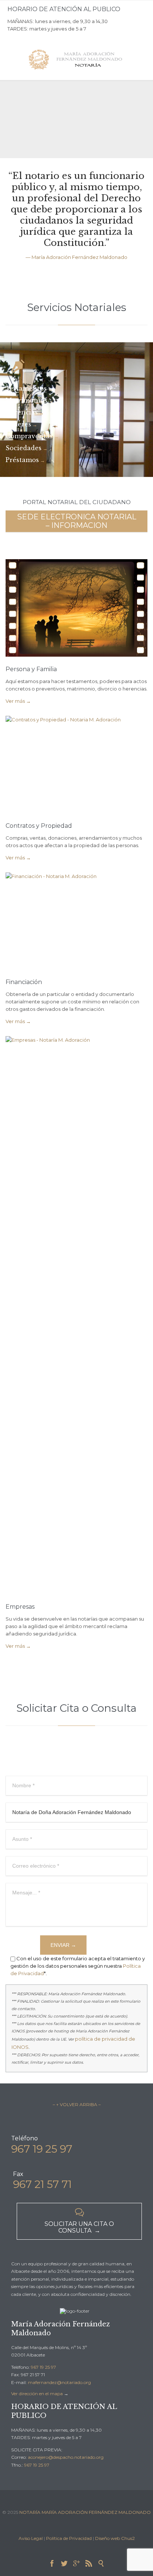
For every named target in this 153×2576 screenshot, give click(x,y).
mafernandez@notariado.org (59, 2382)
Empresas (20, 1607)
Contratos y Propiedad (39, 826)
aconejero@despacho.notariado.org (66, 2457)
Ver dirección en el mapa (37, 2394)
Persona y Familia (31, 669)
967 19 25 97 (43, 2367)
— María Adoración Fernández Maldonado (76, 257)
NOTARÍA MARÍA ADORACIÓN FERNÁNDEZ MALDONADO (85, 2512)
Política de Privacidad (69, 2538)
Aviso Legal (31, 2538)
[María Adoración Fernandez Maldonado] (76, 60)
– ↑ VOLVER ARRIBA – (77, 2104)
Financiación (24, 982)
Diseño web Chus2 (115, 2538)
